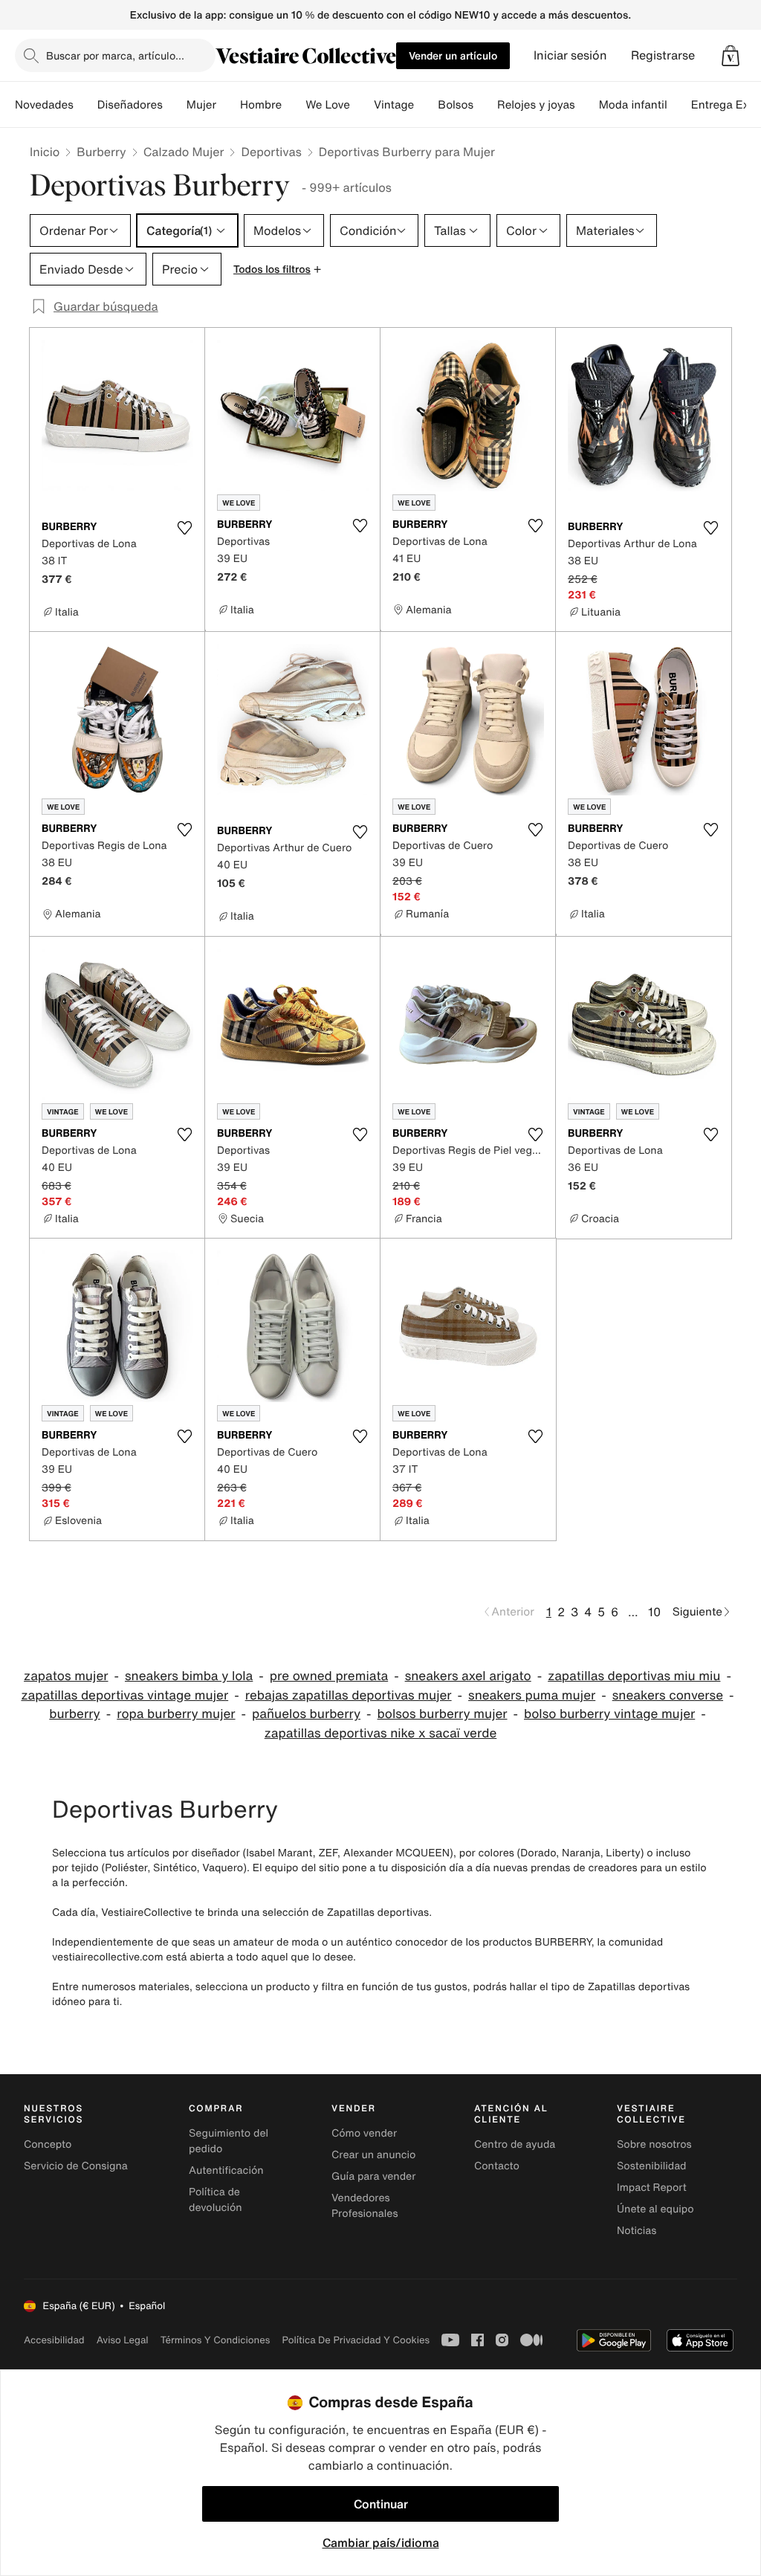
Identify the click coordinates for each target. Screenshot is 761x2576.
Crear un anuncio (373, 2155)
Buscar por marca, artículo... (115, 55)
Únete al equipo (655, 2209)
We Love (328, 105)
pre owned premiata (329, 1676)
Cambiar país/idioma (381, 2543)
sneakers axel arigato (468, 1676)
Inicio (45, 152)
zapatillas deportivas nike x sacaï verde (381, 1733)
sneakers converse (668, 1695)
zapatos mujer (66, 1676)
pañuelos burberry (306, 1714)
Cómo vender (364, 2133)
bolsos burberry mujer (443, 1714)
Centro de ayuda (515, 2144)
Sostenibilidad (652, 2166)
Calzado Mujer (184, 152)
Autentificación (226, 2170)
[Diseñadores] (175, 105)
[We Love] (362, 105)
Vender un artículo (453, 55)
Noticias (637, 2231)
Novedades (44, 105)
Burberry (101, 152)
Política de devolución (216, 2200)
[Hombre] (294, 105)
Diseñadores (130, 105)
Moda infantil (633, 105)
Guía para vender (373, 2176)
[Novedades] (85, 105)
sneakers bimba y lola (189, 1676)
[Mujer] (228, 105)
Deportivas (271, 152)
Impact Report (652, 2188)
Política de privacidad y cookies (356, 2340)
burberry (74, 1714)
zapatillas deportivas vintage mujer (124, 1695)
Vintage (394, 105)
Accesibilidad (54, 2340)
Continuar (381, 2504)
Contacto (497, 2166)
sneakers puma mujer (532, 1695)
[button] (731, 56)
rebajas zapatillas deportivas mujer (349, 1695)
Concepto (48, 2144)
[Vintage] (426, 105)
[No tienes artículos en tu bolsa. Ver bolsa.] (731, 56)
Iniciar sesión (570, 55)
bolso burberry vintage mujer (609, 1714)
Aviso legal (123, 2340)
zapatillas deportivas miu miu (634, 1676)
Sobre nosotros (654, 2144)
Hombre (261, 105)
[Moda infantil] (679, 105)
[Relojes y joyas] (587, 105)
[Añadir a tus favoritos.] (184, 528)
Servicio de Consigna (76, 2166)
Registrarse (663, 55)
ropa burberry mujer (176, 1714)
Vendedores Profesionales (365, 2206)
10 (654, 1612)
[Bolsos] (485, 105)
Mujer (201, 105)
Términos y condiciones (216, 2340)
